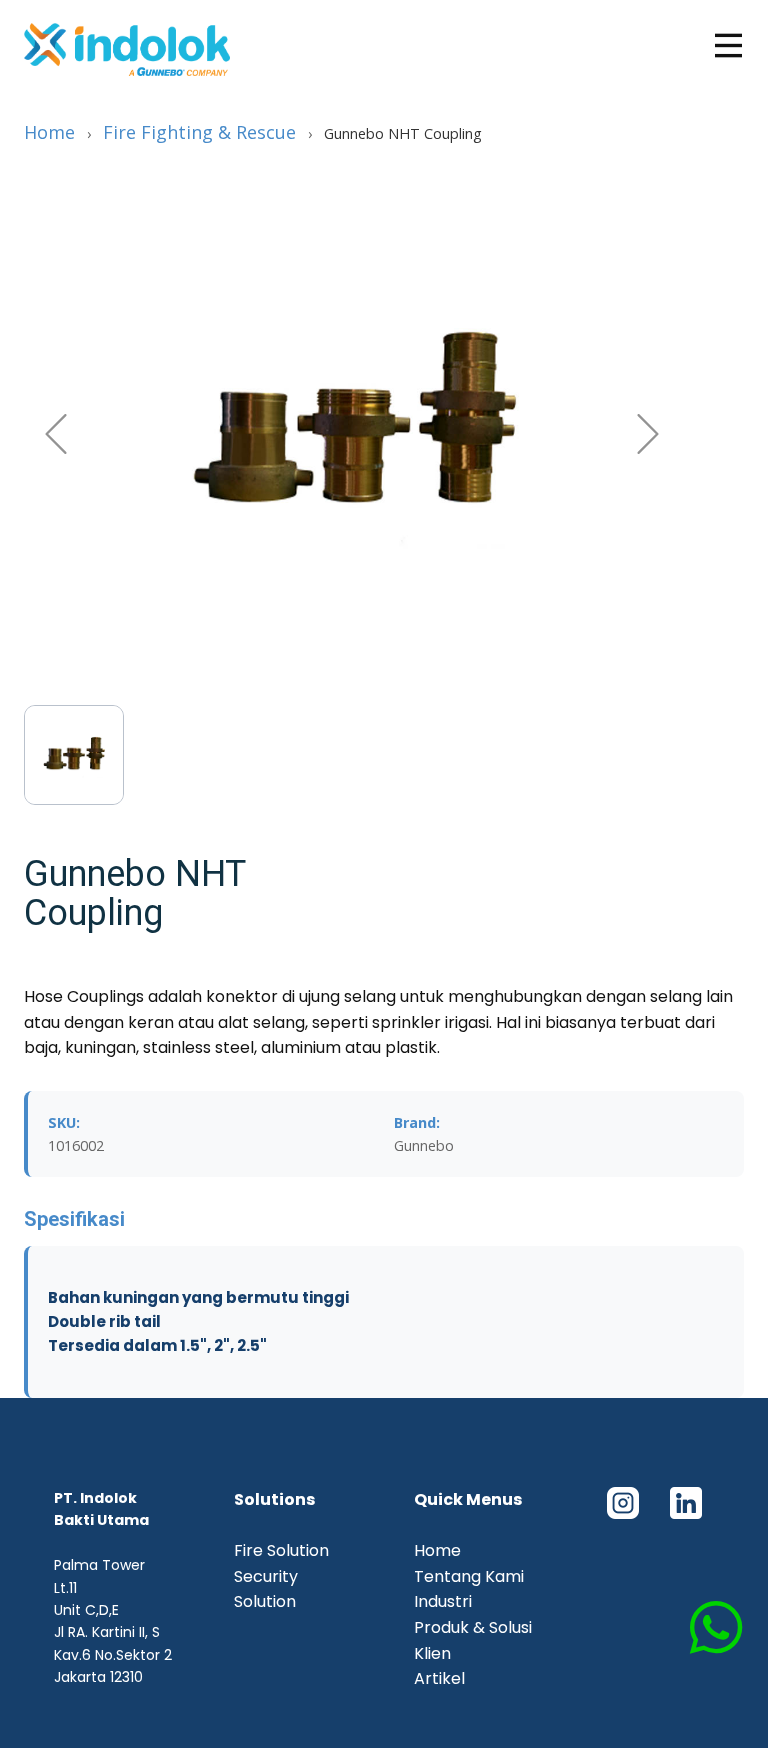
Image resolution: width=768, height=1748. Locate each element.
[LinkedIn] (685, 1503)
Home (49, 132)
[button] (56, 434)
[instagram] (622, 1503)
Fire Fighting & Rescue (199, 132)
